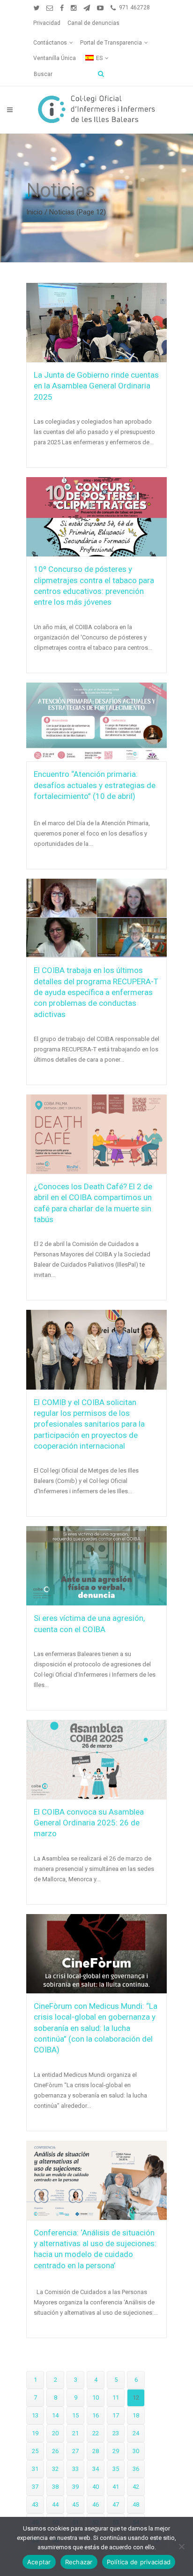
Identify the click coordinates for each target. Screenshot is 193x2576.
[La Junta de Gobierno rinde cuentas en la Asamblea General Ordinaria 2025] (96, 323)
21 (75, 2433)
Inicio (34, 212)
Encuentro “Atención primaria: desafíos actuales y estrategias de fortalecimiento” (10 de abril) (95, 785)
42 (136, 2487)
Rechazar (79, 2562)
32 (55, 2469)
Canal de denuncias (93, 23)
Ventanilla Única (55, 58)
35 (116, 2469)
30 (136, 2451)
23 (116, 2433)
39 (75, 2487)
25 (35, 2451)
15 (75, 2415)
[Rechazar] (181, 2546)
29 (116, 2451)
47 (116, 2504)
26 (55, 2451)
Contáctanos (50, 43)
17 (116, 2415)
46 (96, 2504)
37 (35, 2487)
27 (75, 2451)
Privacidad (47, 23)
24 (136, 2433)
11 (116, 2397)
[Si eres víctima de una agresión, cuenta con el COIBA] (96, 1566)
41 (116, 2487)
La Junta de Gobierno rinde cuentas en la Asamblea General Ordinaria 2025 (96, 386)
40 (96, 2487)
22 (96, 2433)
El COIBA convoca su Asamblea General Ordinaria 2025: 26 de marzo (89, 1823)
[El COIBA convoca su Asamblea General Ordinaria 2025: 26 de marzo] (96, 1759)
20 (55, 2433)
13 (35, 2415)
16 (96, 2415)
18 (136, 2415)
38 (55, 2487)
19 (35, 2433)
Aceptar (39, 2562)
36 (136, 2469)
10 (96, 2397)
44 (55, 2504)
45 (75, 2504)
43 (35, 2504)
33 (75, 2469)
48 (136, 2504)
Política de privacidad (139, 2562)
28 (96, 2451)
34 (96, 2469)
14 (55, 2415)
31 (35, 2469)
